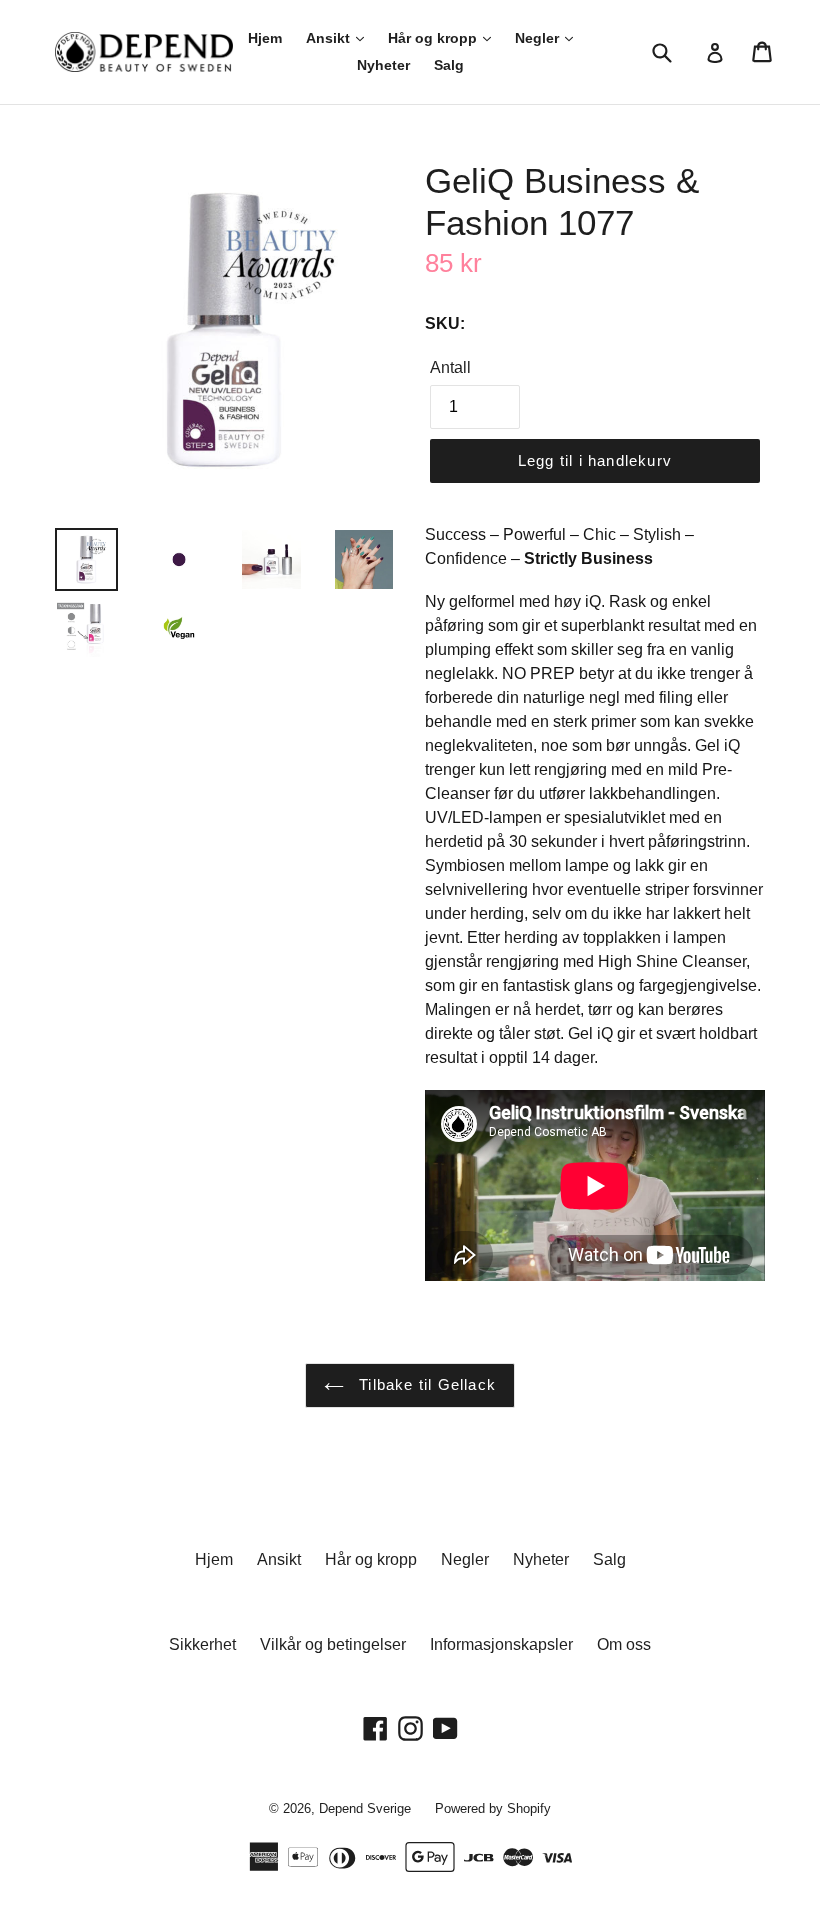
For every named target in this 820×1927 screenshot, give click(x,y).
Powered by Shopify (493, 1808)
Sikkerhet (202, 1644)
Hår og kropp (434, 38)
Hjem (265, 38)
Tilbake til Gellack (425, 1384)
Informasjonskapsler (501, 1644)
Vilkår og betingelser (333, 1644)
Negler (539, 38)
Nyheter (383, 65)
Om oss (624, 1644)
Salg (449, 65)
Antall (450, 367)
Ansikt (330, 38)
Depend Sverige (365, 1808)
